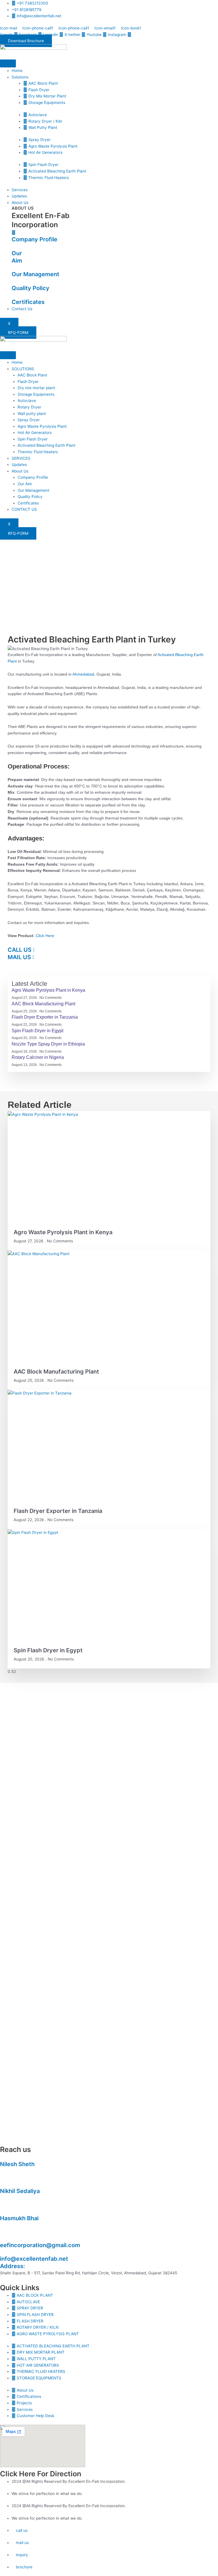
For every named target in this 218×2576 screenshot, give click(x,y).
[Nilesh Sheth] (2, 2157)
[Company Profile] (14, 233)
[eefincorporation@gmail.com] (2, 2238)
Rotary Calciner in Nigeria (38, 1057)
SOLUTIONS (23, 369)
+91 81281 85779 (15, 2198)
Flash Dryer (28, 382)
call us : (21, 950)
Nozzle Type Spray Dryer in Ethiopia (48, 1044)
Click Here (45, 936)
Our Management (35, 274)
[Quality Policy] (13, 281)
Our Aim (25, 484)
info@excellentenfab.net (34, 2259)
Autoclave (27, 401)
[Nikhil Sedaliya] (2, 2184)
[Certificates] (13, 295)
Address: (12, 2266)
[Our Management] (13, 267)
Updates (19, 196)
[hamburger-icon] (8, 63)
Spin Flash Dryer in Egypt (37, 1031)
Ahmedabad (83, 674)
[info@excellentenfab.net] (2, 2252)
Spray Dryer (29, 420)
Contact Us (22, 309)
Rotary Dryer (29, 407)
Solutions (20, 77)
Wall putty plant (32, 414)
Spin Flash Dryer (33, 439)
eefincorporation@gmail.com (40, 2245)
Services (20, 190)
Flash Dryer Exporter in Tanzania (45, 1017)
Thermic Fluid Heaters (38, 452)
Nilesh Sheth (17, 2164)
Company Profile (34, 239)
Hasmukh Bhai (19, 2218)
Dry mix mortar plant (36, 388)
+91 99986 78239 (17, 2225)
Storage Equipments (36, 394)
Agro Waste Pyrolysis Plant (42, 426)
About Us (20, 203)
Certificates (28, 302)
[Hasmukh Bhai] (2, 2211)
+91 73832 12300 (16, 2171)
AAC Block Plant (32, 375)
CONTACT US (24, 509)
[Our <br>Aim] (13, 246)
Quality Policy (31, 288)
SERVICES (21, 458)
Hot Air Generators (35, 433)
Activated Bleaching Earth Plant (47, 445)
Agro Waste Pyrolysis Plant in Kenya (48, 990)
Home (17, 71)
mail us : (21, 957)
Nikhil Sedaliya (20, 2191)
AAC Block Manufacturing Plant (43, 1004)
